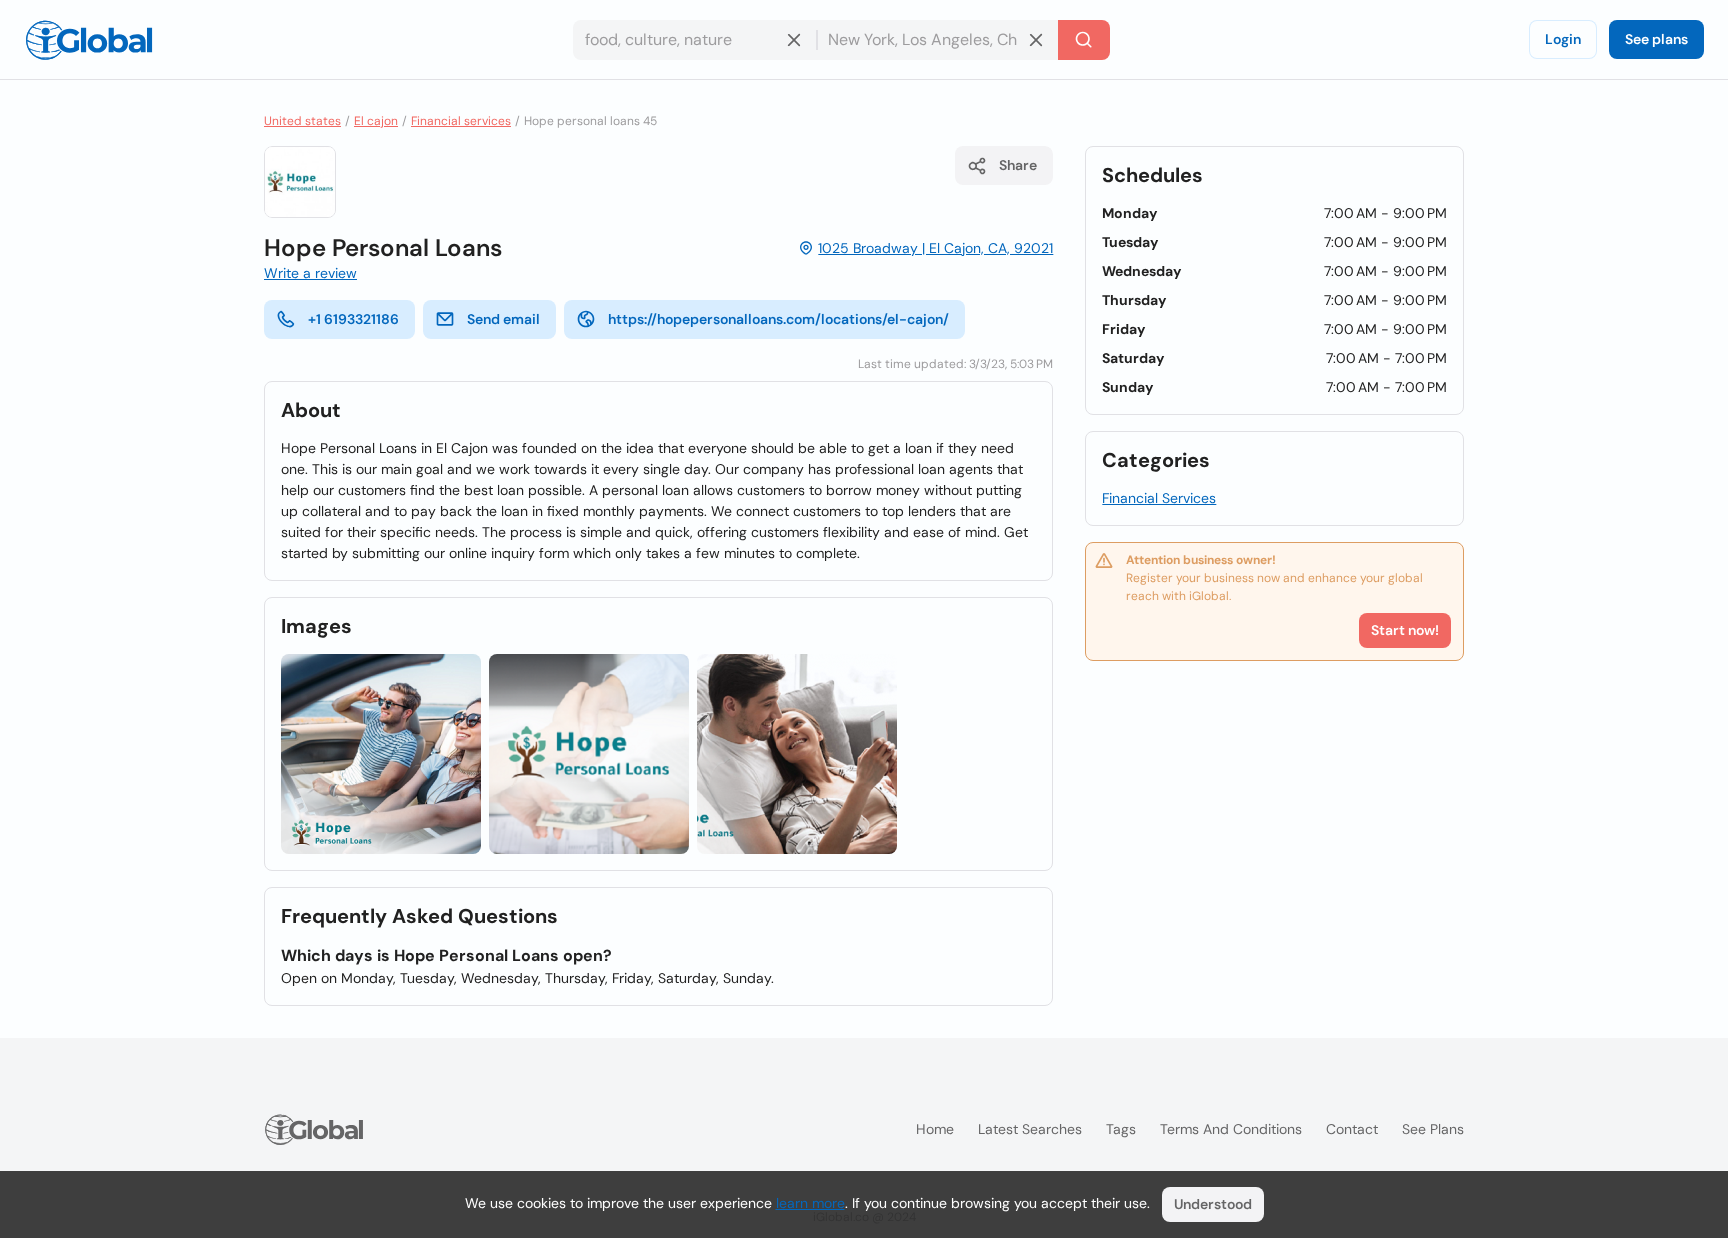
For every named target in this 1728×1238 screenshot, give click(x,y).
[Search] (1084, 40)
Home (935, 1129)
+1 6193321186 (353, 319)
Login (1563, 39)
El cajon (376, 121)
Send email (503, 319)
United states (302, 121)
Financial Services (1159, 498)
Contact (1352, 1129)
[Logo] (89, 40)
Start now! (1405, 630)
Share (1018, 165)
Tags (1121, 1129)
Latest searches (1030, 1129)
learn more (810, 1203)
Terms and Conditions (1231, 1129)
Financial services (461, 121)
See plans (1656, 39)
